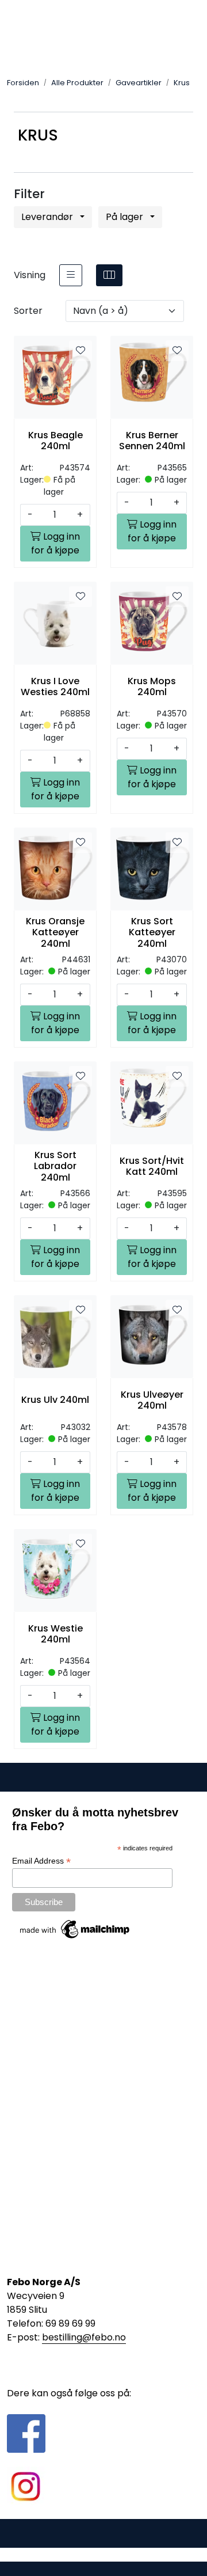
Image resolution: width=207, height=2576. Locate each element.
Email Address (41, 1861)
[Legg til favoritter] (80, 351)
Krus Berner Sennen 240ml (152, 441)
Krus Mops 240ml (152, 686)
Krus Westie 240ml (55, 1634)
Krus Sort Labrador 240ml (55, 1166)
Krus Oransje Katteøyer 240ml (55, 932)
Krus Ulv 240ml (55, 1400)
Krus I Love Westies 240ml (55, 686)
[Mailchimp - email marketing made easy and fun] (75, 1929)
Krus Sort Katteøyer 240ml (152, 932)
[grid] (109, 275)
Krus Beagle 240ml (55, 441)
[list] (71, 275)
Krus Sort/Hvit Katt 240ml (152, 1166)
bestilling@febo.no (84, 2337)
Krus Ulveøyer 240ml (152, 1400)
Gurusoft (104, 2554)
